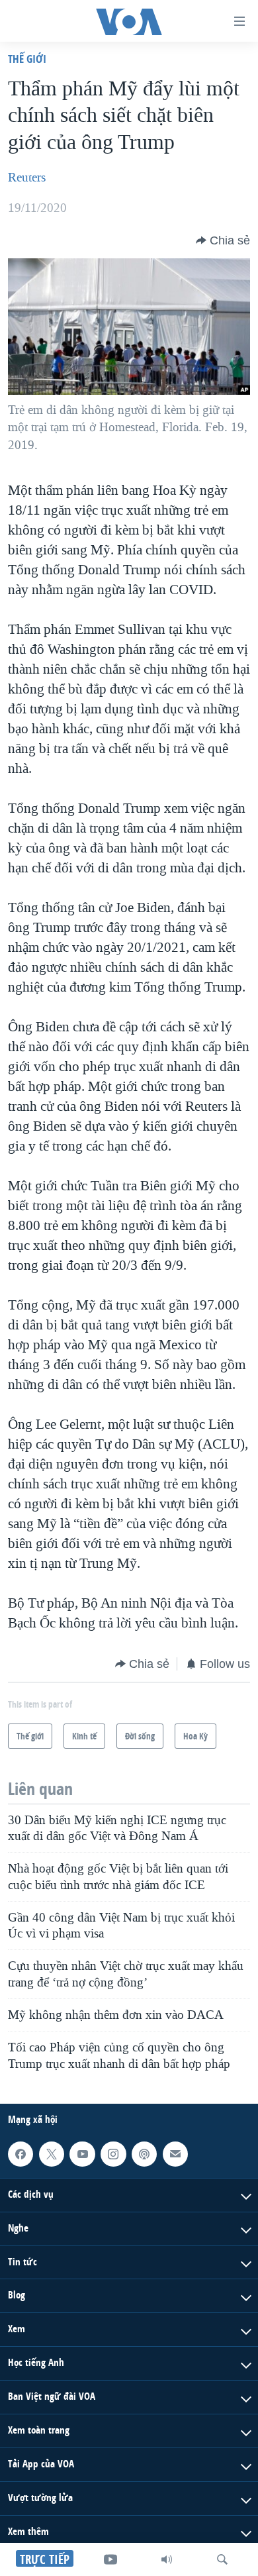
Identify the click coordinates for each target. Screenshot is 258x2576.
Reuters (27, 178)
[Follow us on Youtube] (82, 2154)
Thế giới (27, 59)
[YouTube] (110, 2559)
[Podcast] (144, 2154)
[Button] (223, 240)
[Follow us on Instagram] (113, 2154)
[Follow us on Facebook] (21, 2154)
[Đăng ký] (175, 2154)
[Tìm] (222, 2559)
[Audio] (167, 2559)
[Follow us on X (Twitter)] (52, 2154)
